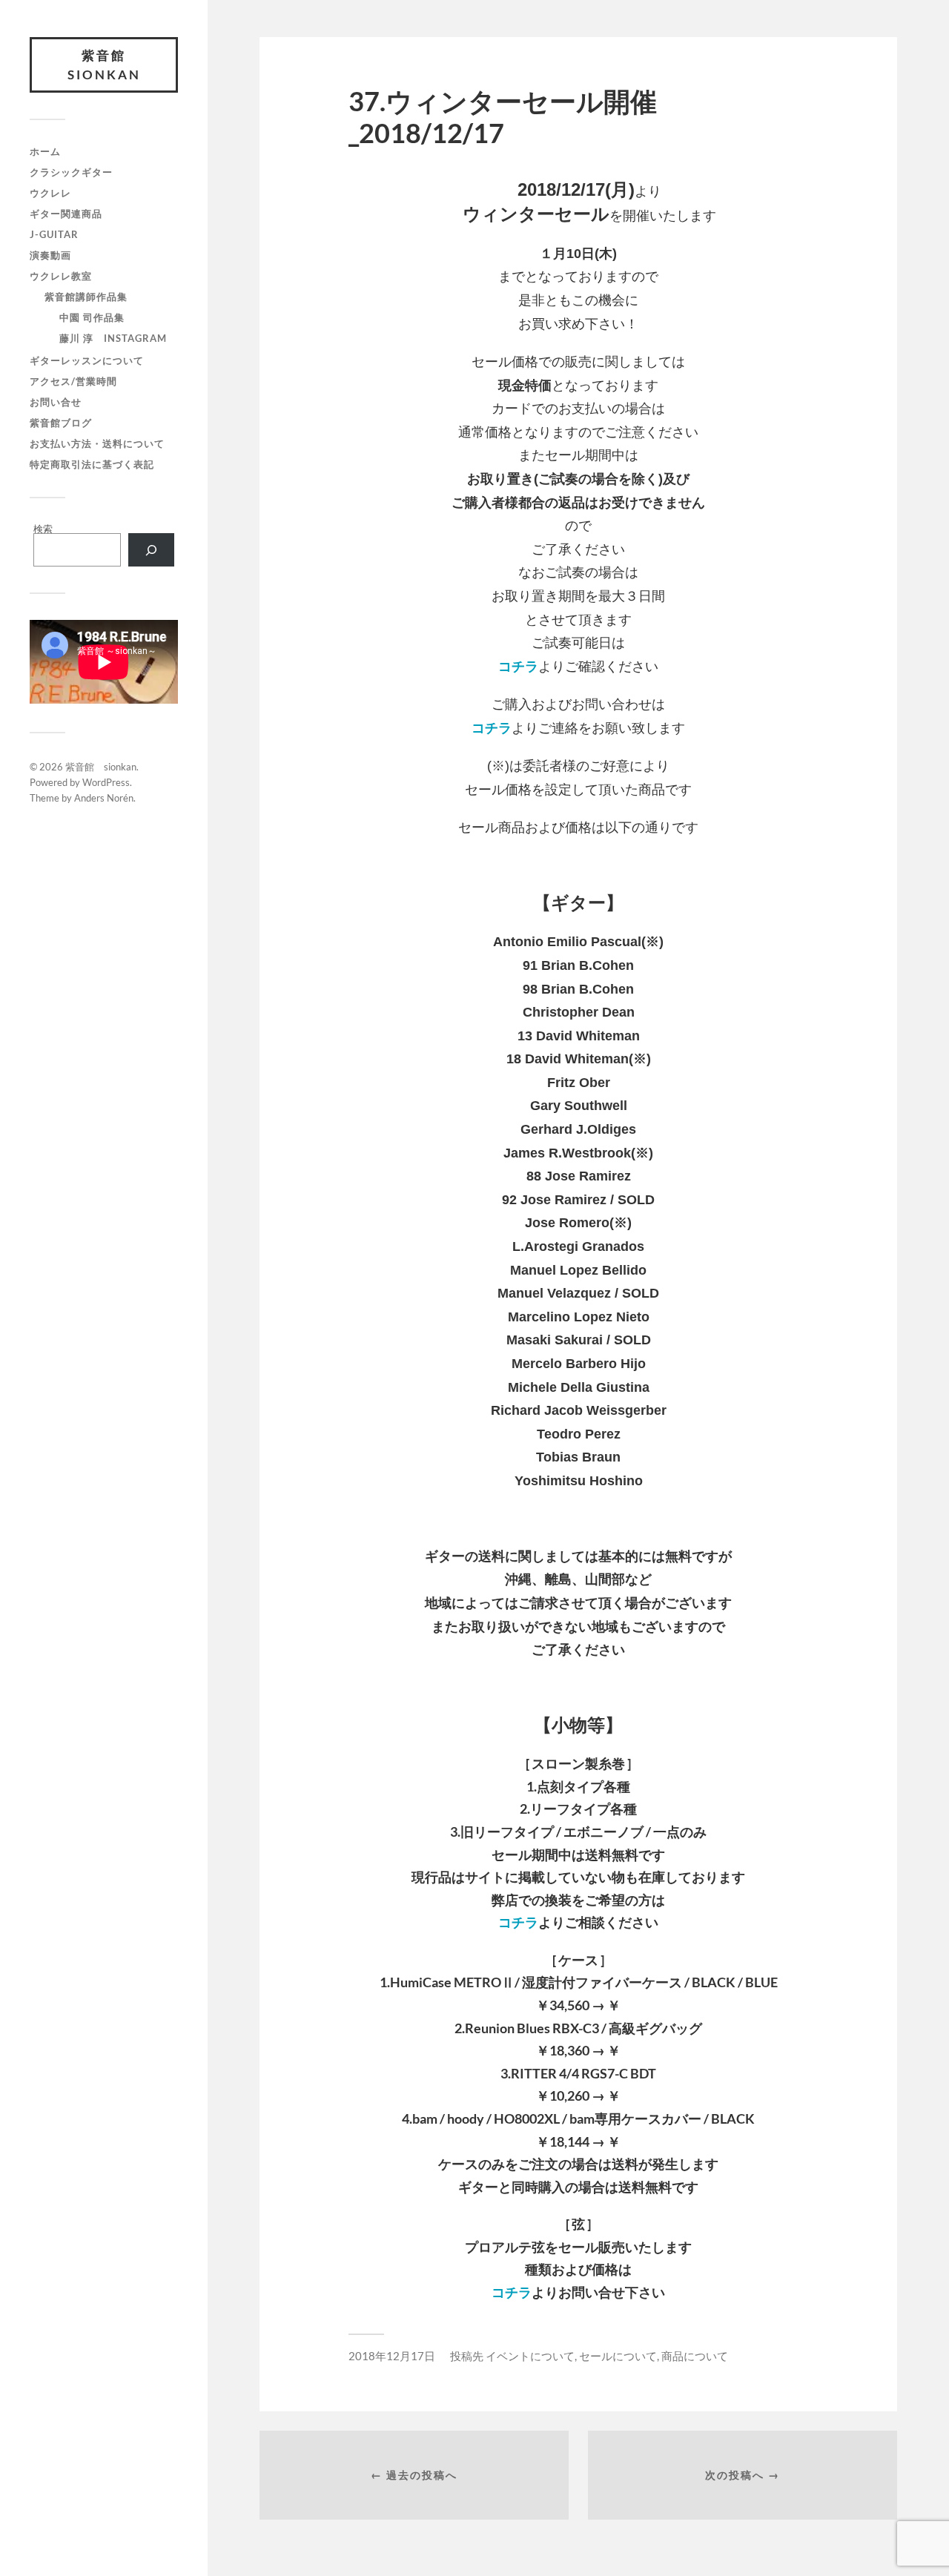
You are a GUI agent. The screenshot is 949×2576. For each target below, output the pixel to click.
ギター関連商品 (66, 214)
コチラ (518, 667)
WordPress (106, 782)
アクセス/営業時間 (73, 381)
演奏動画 (50, 255)
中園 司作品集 (92, 317)
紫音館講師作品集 (86, 297)
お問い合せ (56, 402)
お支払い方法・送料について (97, 443)
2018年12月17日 (392, 2356)
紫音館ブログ (61, 423)
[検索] (151, 550)
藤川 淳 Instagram (113, 338)
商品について (695, 2356)
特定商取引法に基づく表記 (92, 464)
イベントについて (530, 2356)
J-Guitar (54, 234)
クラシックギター (71, 172)
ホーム (45, 151)
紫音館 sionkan (105, 65)
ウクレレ (50, 193)
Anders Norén (104, 798)
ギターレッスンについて (87, 360)
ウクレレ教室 (61, 276)
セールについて (618, 2356)
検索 (43, 529)
